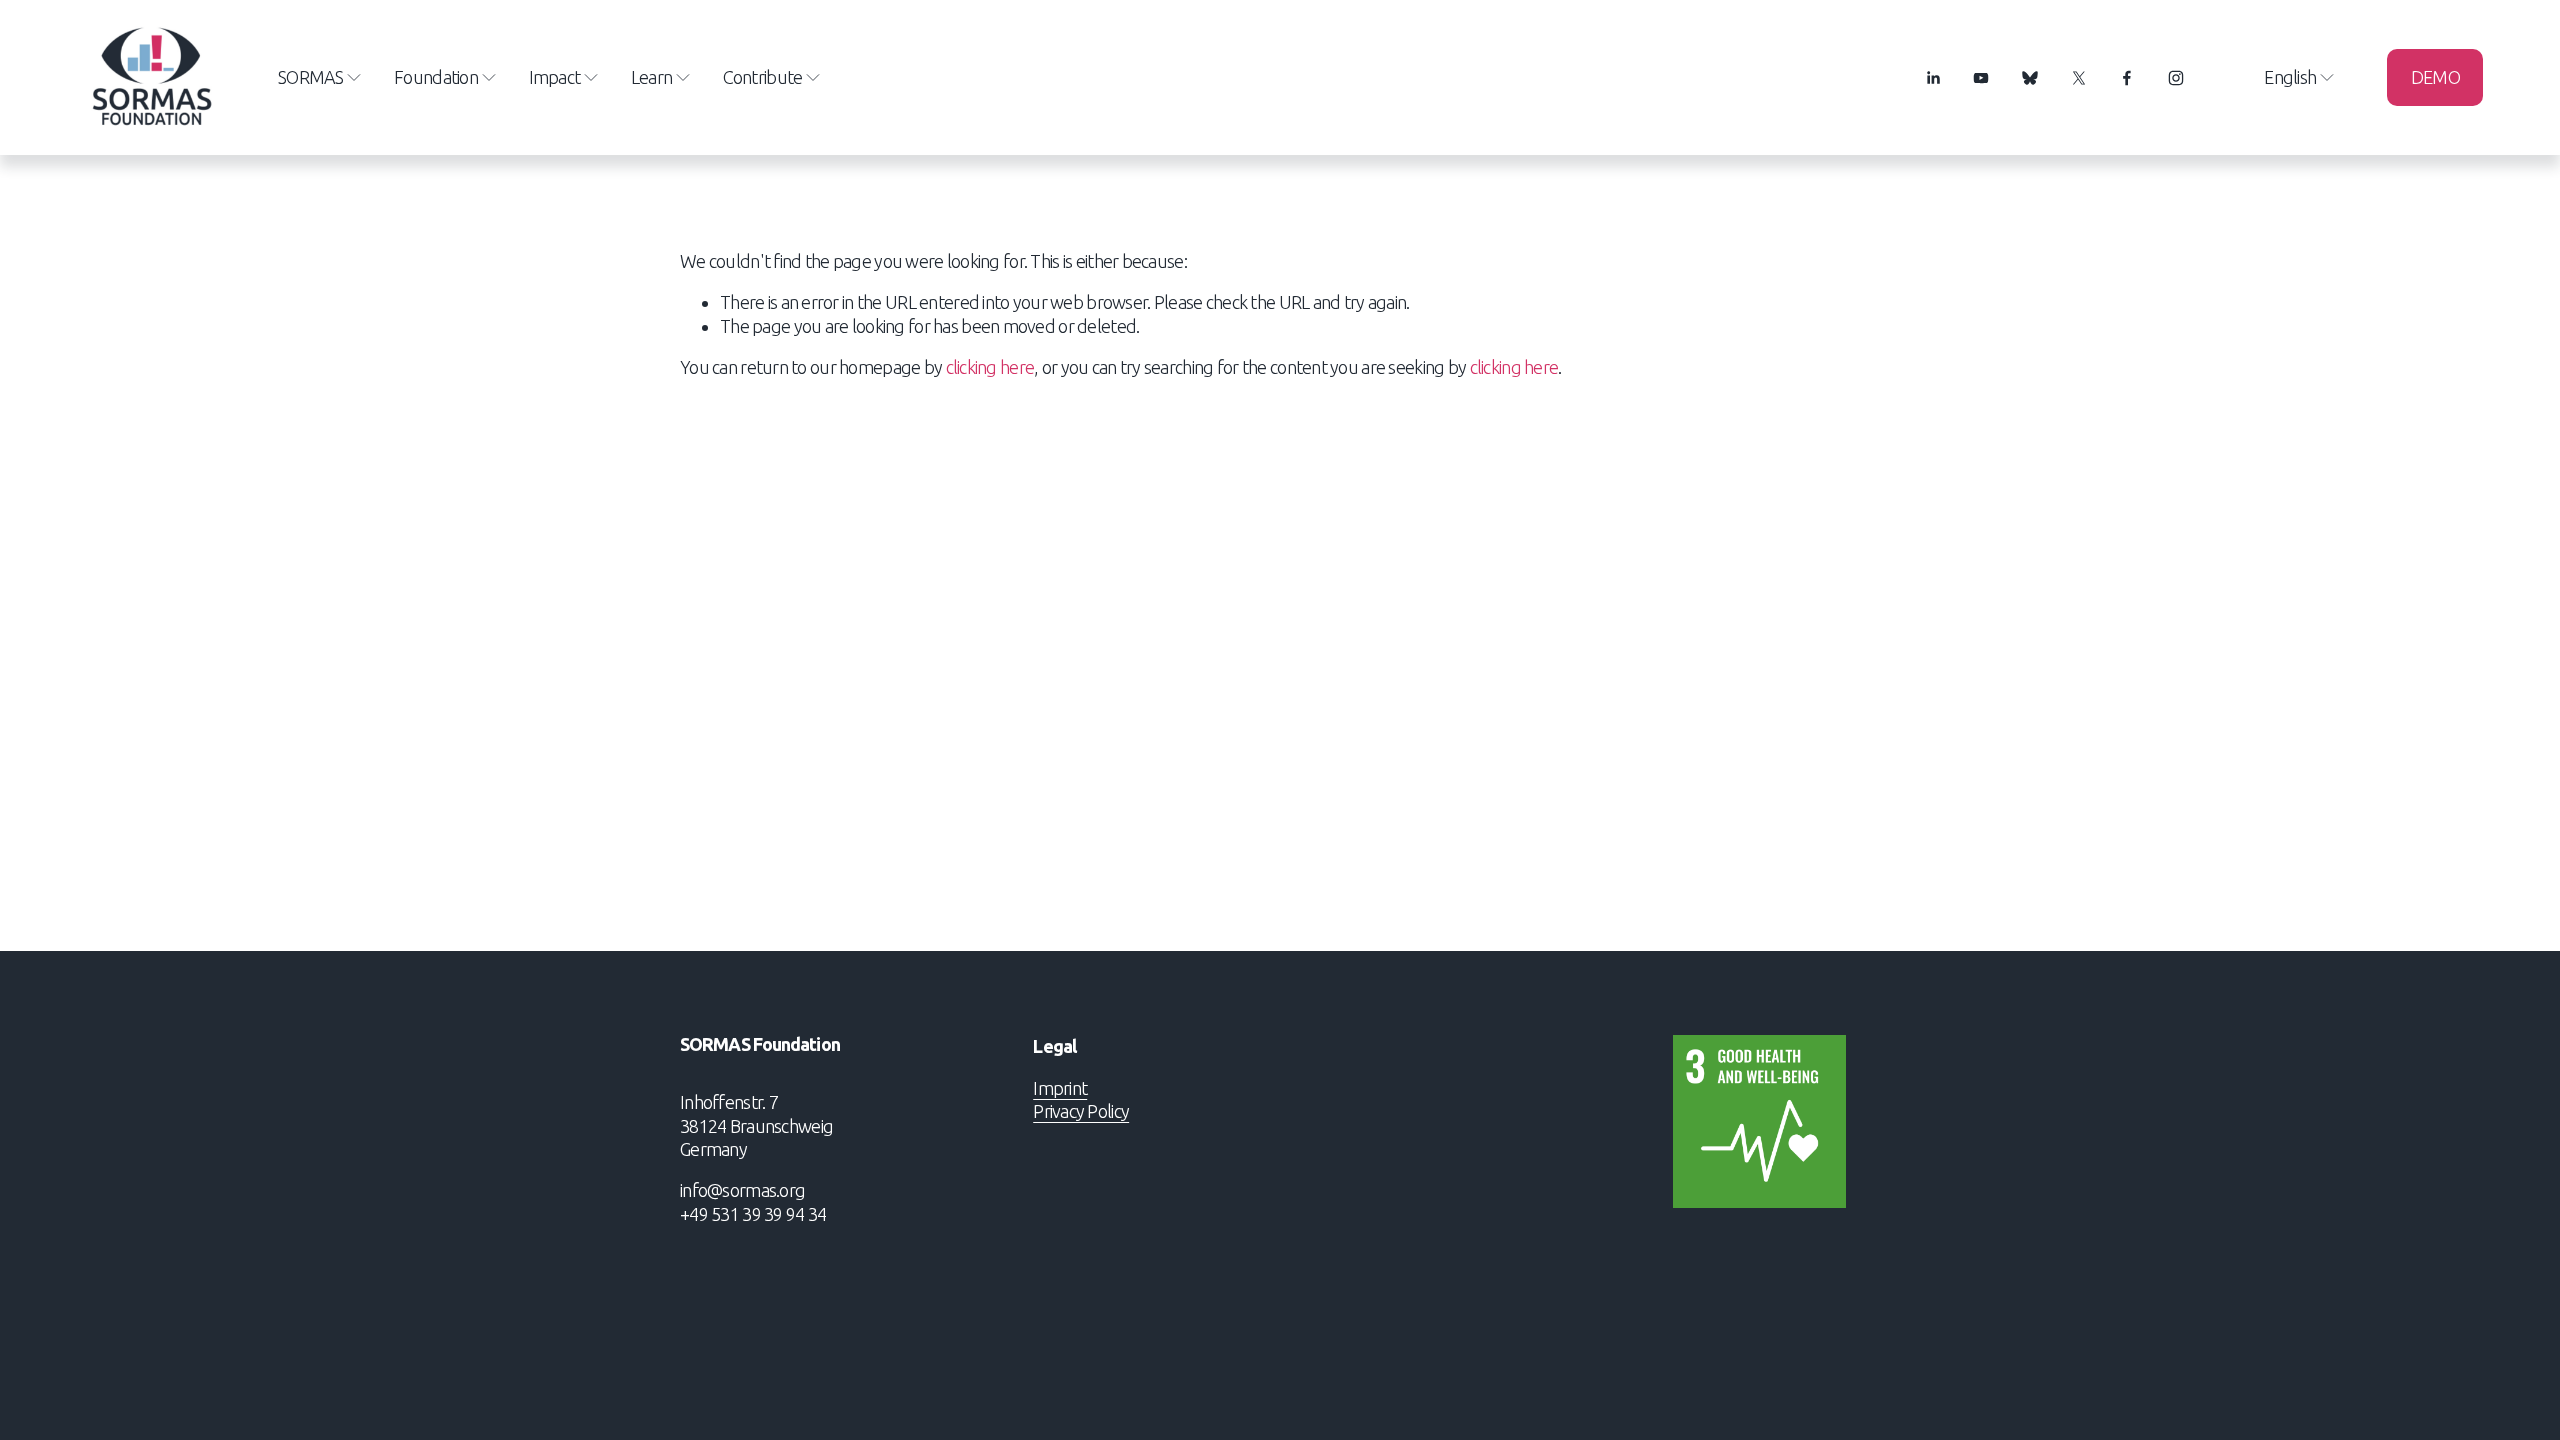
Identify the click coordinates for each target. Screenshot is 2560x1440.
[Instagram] (2176, 78)
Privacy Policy (1081, 1111)
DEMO (2435, 77)
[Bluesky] (2030, 78)
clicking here (990, 367)
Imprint (1060, 1088)
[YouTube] (1981, 78)
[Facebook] (2127, 78)
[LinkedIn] (1933, 78)
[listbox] (2286, 77)
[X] (2079, 78)
